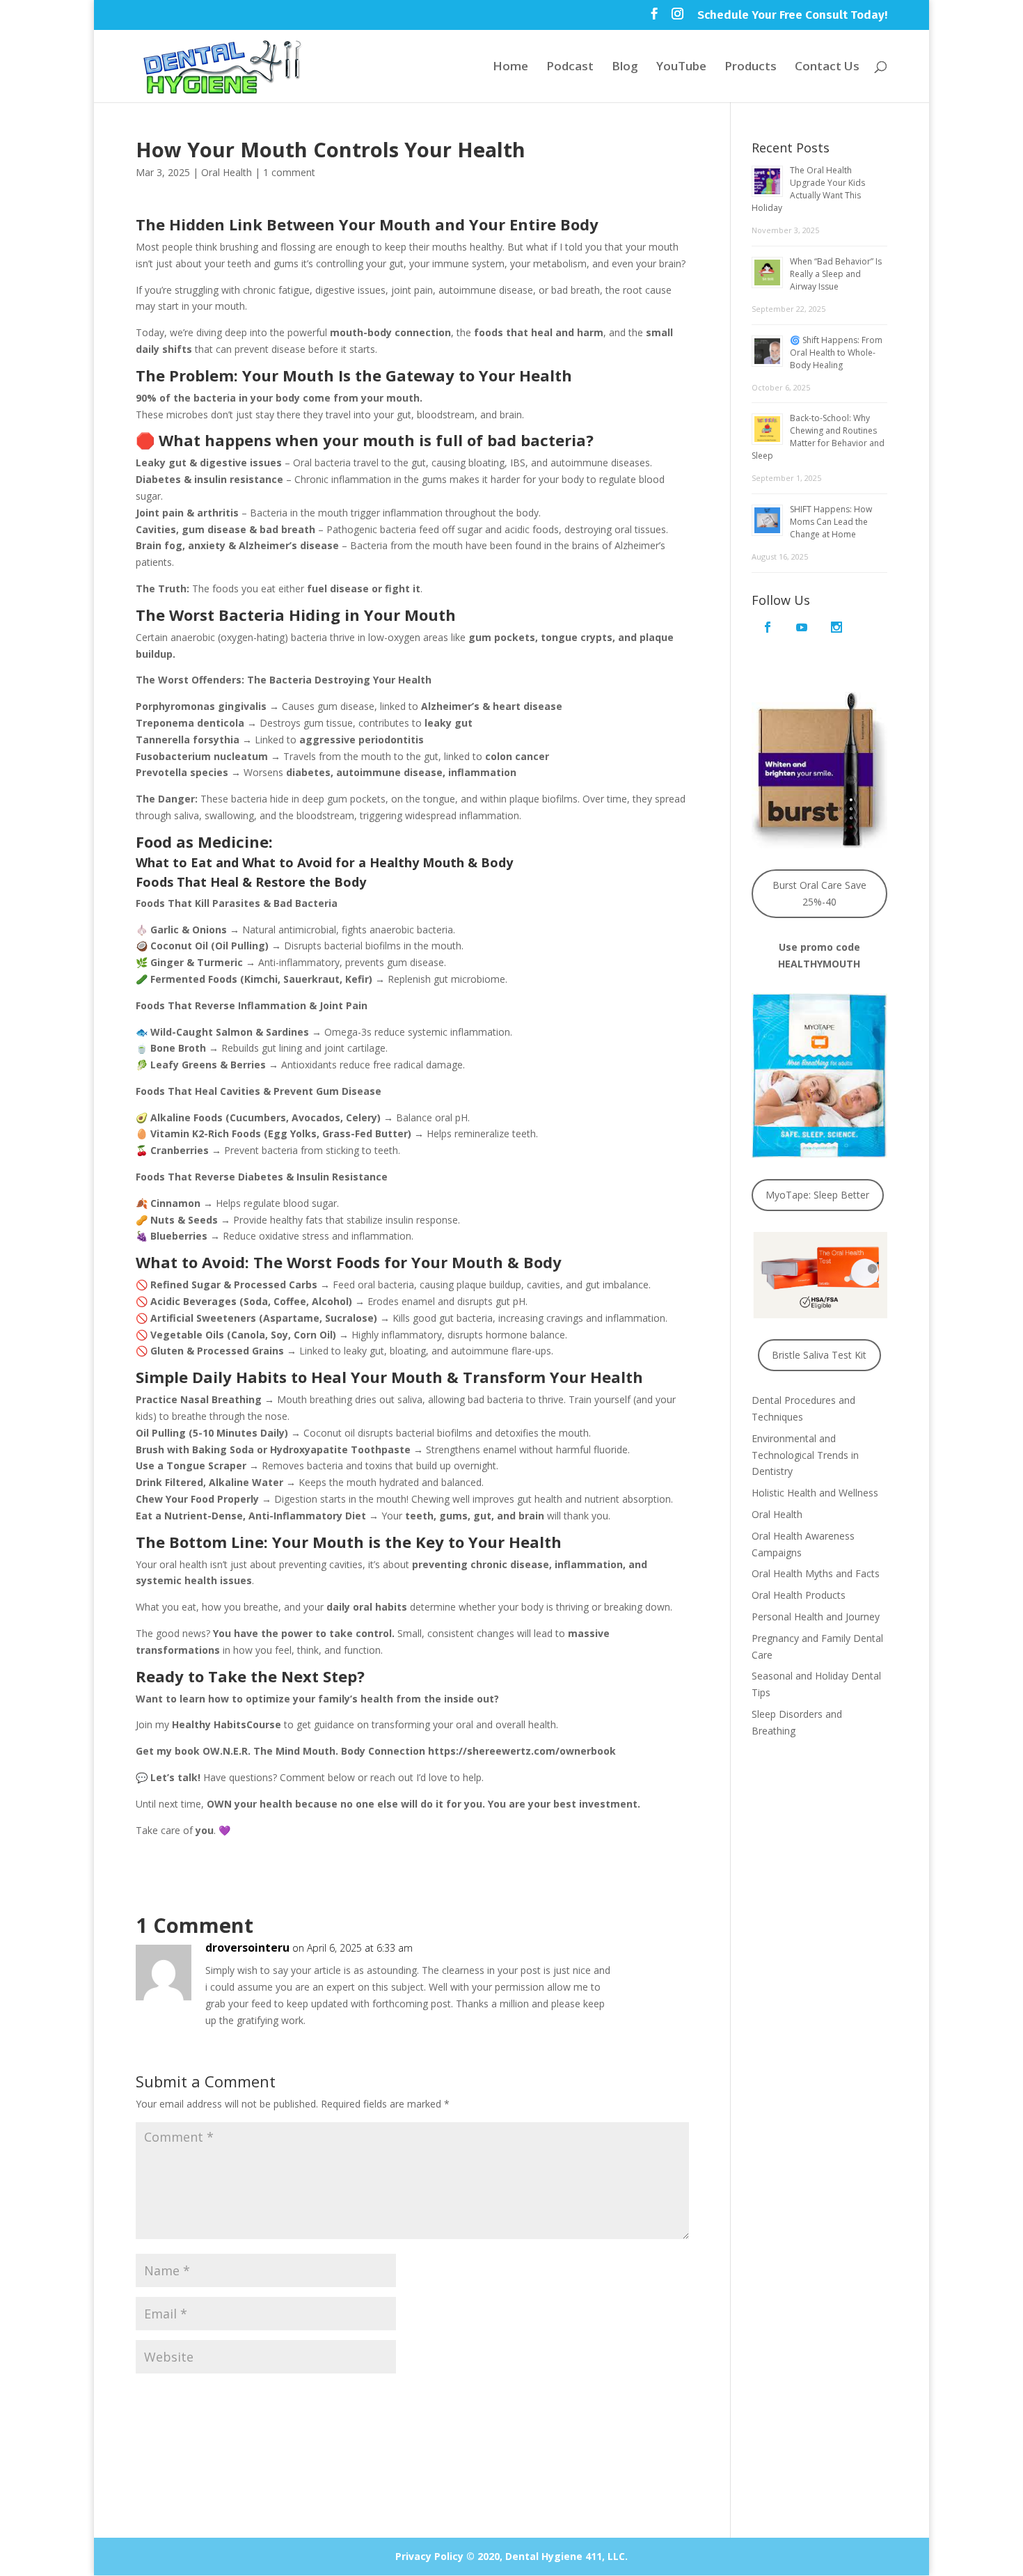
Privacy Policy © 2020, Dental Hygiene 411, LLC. (511, 2556)
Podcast (570, 68)
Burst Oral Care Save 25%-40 (819, 893)
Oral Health (227, 172)
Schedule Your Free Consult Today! (792, 16)
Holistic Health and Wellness (815, 1493)
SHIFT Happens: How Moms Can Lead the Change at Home (831, 522)
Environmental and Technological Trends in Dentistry (805, 1455)
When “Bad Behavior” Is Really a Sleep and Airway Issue (836, 274)
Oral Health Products (799, 1595)
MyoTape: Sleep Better (817, 1195)
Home (510, 68)
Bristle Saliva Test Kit (819, 1355)
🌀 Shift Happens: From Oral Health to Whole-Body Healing (836, 353)
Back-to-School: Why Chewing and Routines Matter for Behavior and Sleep (818, 437)
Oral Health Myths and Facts (816, 1573)
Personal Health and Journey (816, 1617)
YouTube (681, 68)
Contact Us (827, 68)
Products (751, 68)
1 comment (289, 172)
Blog (625, 68)
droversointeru (247, 1947)
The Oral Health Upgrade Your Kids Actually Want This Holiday (808, 189)
